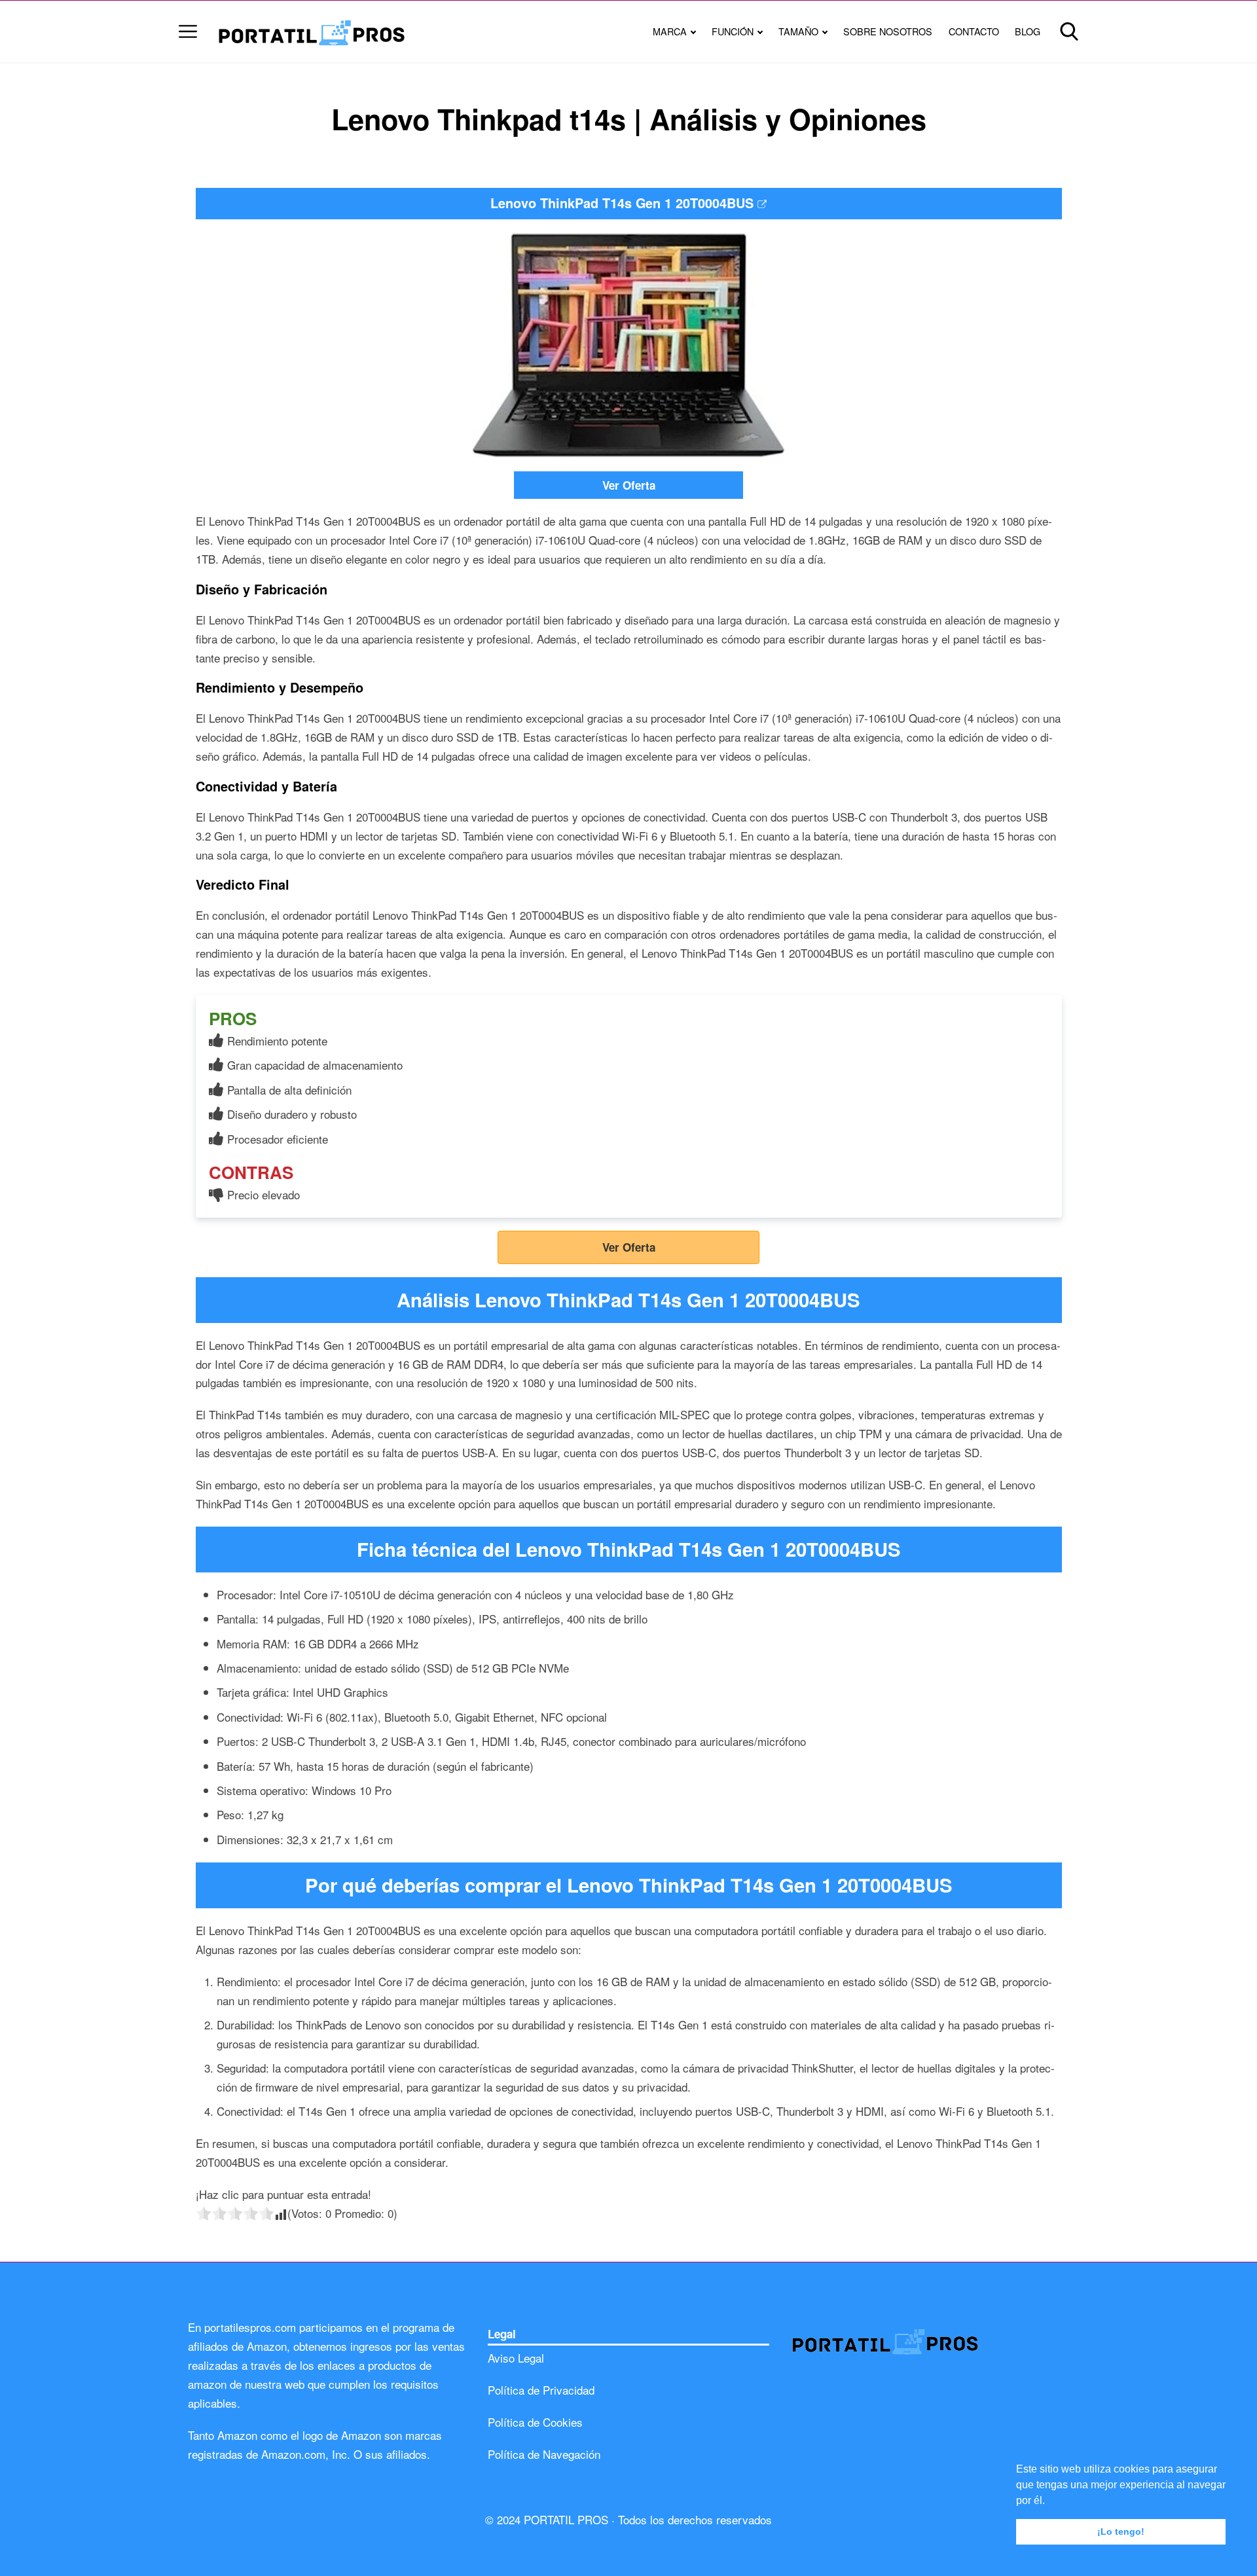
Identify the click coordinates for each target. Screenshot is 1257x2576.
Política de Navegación (544, 2454)
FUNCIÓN (733, 31)
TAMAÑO (798, 31)
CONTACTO (974, 31)
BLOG (1028, 31)
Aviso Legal (516, 2358)
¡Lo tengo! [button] (1121, 2531)
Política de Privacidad (541, 2390)
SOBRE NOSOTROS (888, 31)
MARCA (670, 31)
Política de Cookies (535, 2422)
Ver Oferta (629, 485)
